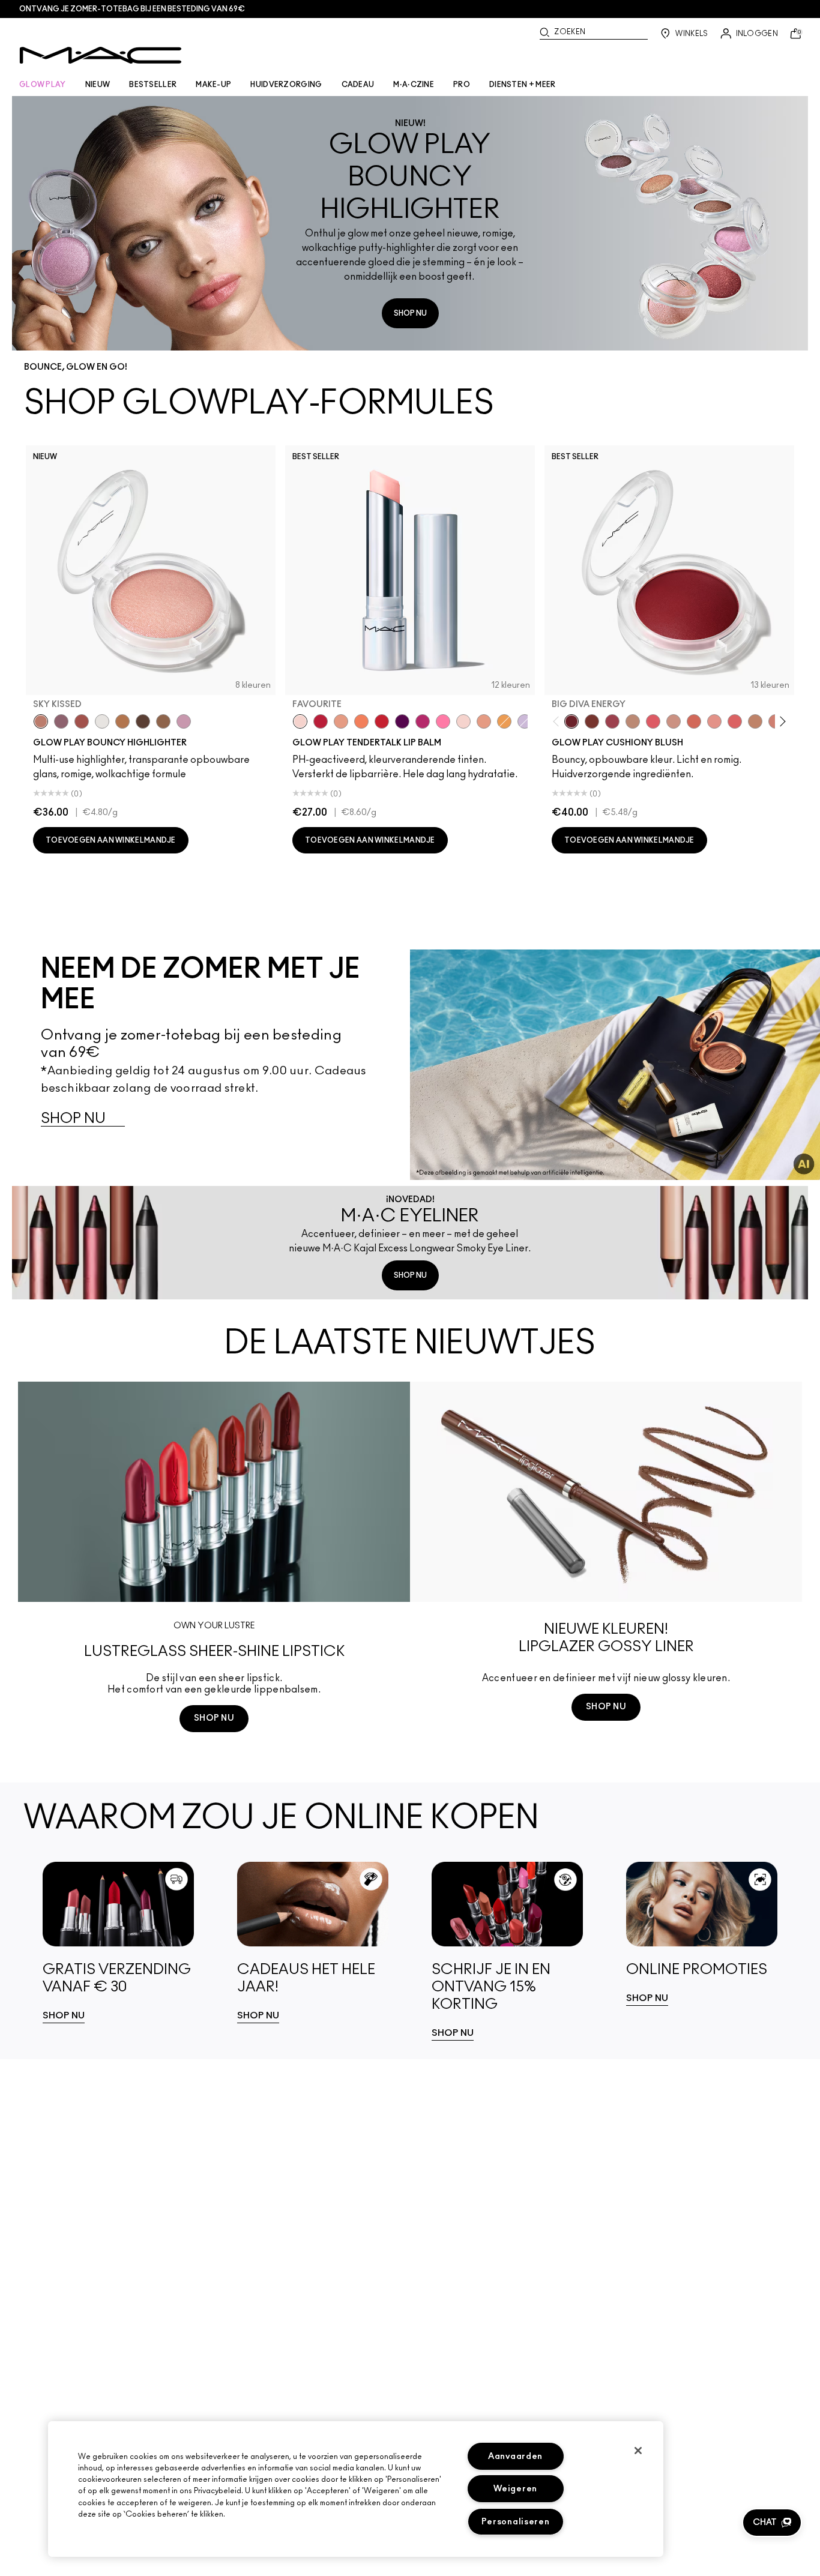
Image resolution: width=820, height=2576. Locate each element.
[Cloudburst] (122, 721)
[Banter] (321, 721)
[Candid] (361, 721)
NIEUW (98, 85)
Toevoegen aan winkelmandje (111, 840)
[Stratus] (184, 721)
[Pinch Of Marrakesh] (592, 721)
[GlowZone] (143, 721)
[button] (772, 2523)
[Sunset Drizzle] (61, 721)
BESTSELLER (153, 85)
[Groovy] (735, 721)
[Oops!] (504, 721)
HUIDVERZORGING (286, 85)
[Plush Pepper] (612, 721)
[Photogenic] (443, 721)
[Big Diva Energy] (571, 721)
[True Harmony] (633, 721)
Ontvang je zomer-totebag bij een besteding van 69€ (132, 9)
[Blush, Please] (674, 721)
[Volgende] (781, 721)
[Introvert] (341, 721)
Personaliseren (516, 2522)
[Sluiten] (638, 2451)
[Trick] (402, 721)
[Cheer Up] (714, 721)
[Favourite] (300, 721)
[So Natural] (755, 721)
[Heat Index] (653, 721)
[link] (118, 1943)
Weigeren (515, 2489)
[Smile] (463, 721)
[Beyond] (423, 721)
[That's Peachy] (694, 721)
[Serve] (382, 721)
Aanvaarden (515, 2456)
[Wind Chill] (102, 721)
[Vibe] (525, 721)
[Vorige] (559, 721)
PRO (462, 85)
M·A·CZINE (414, 85)
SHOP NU (410, 313)
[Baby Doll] (484, 721)
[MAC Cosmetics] (101, 55)
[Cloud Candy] (82, 721)
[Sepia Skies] (163, 721)
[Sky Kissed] (41, 721)
